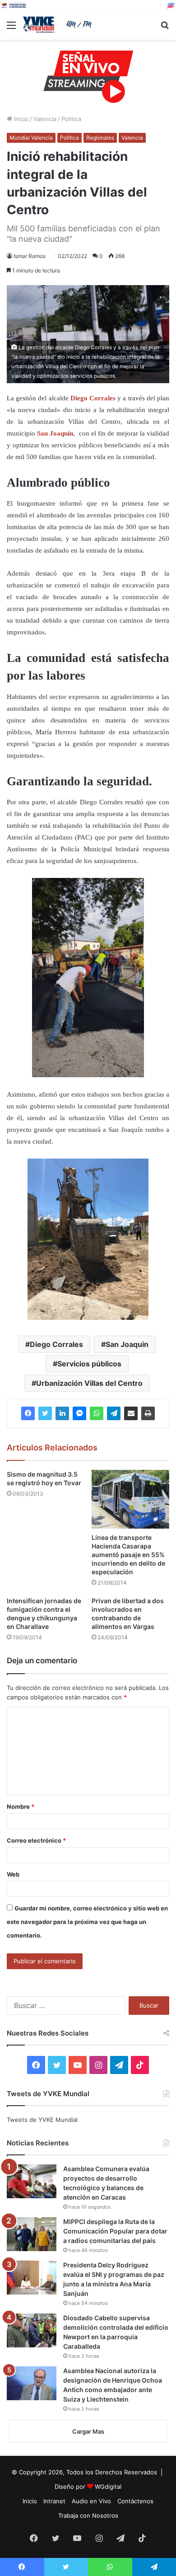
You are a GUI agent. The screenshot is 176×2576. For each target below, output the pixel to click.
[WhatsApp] (97, 1413)
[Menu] (11, 28)
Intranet (54, 2501)
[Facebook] (28, 1413)
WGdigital (108, 2487)
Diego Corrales (56, 1344)
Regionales (100, 138)
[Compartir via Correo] (131, 1413)
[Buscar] (165, 28)
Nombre (21, 1806)
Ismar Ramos (30, 256)
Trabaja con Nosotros (88, 2515)
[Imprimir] (148, 1413)
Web (13, 1874)
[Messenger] (79, 1413)
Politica (71, 119)
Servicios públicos (89, 1364)
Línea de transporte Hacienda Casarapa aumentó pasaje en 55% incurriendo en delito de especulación (128, 1555)
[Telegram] (114, 1413)
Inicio (20, 119)
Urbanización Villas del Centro (89, 1383)
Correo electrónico (36, 1840)
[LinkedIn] (62, 1413)
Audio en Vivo (91, 2501)
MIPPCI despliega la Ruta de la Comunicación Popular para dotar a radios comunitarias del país (115, 2231)
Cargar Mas (88, 2431)
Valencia (45, 119)
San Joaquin (127, 1344)
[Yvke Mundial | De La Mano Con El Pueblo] (59, 25)
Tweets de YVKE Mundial (42, 2120)
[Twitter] (45, 1413)
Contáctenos (135, 2501)
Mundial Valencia (31, 138)
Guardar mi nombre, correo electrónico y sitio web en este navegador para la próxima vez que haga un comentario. (87, 1922)
